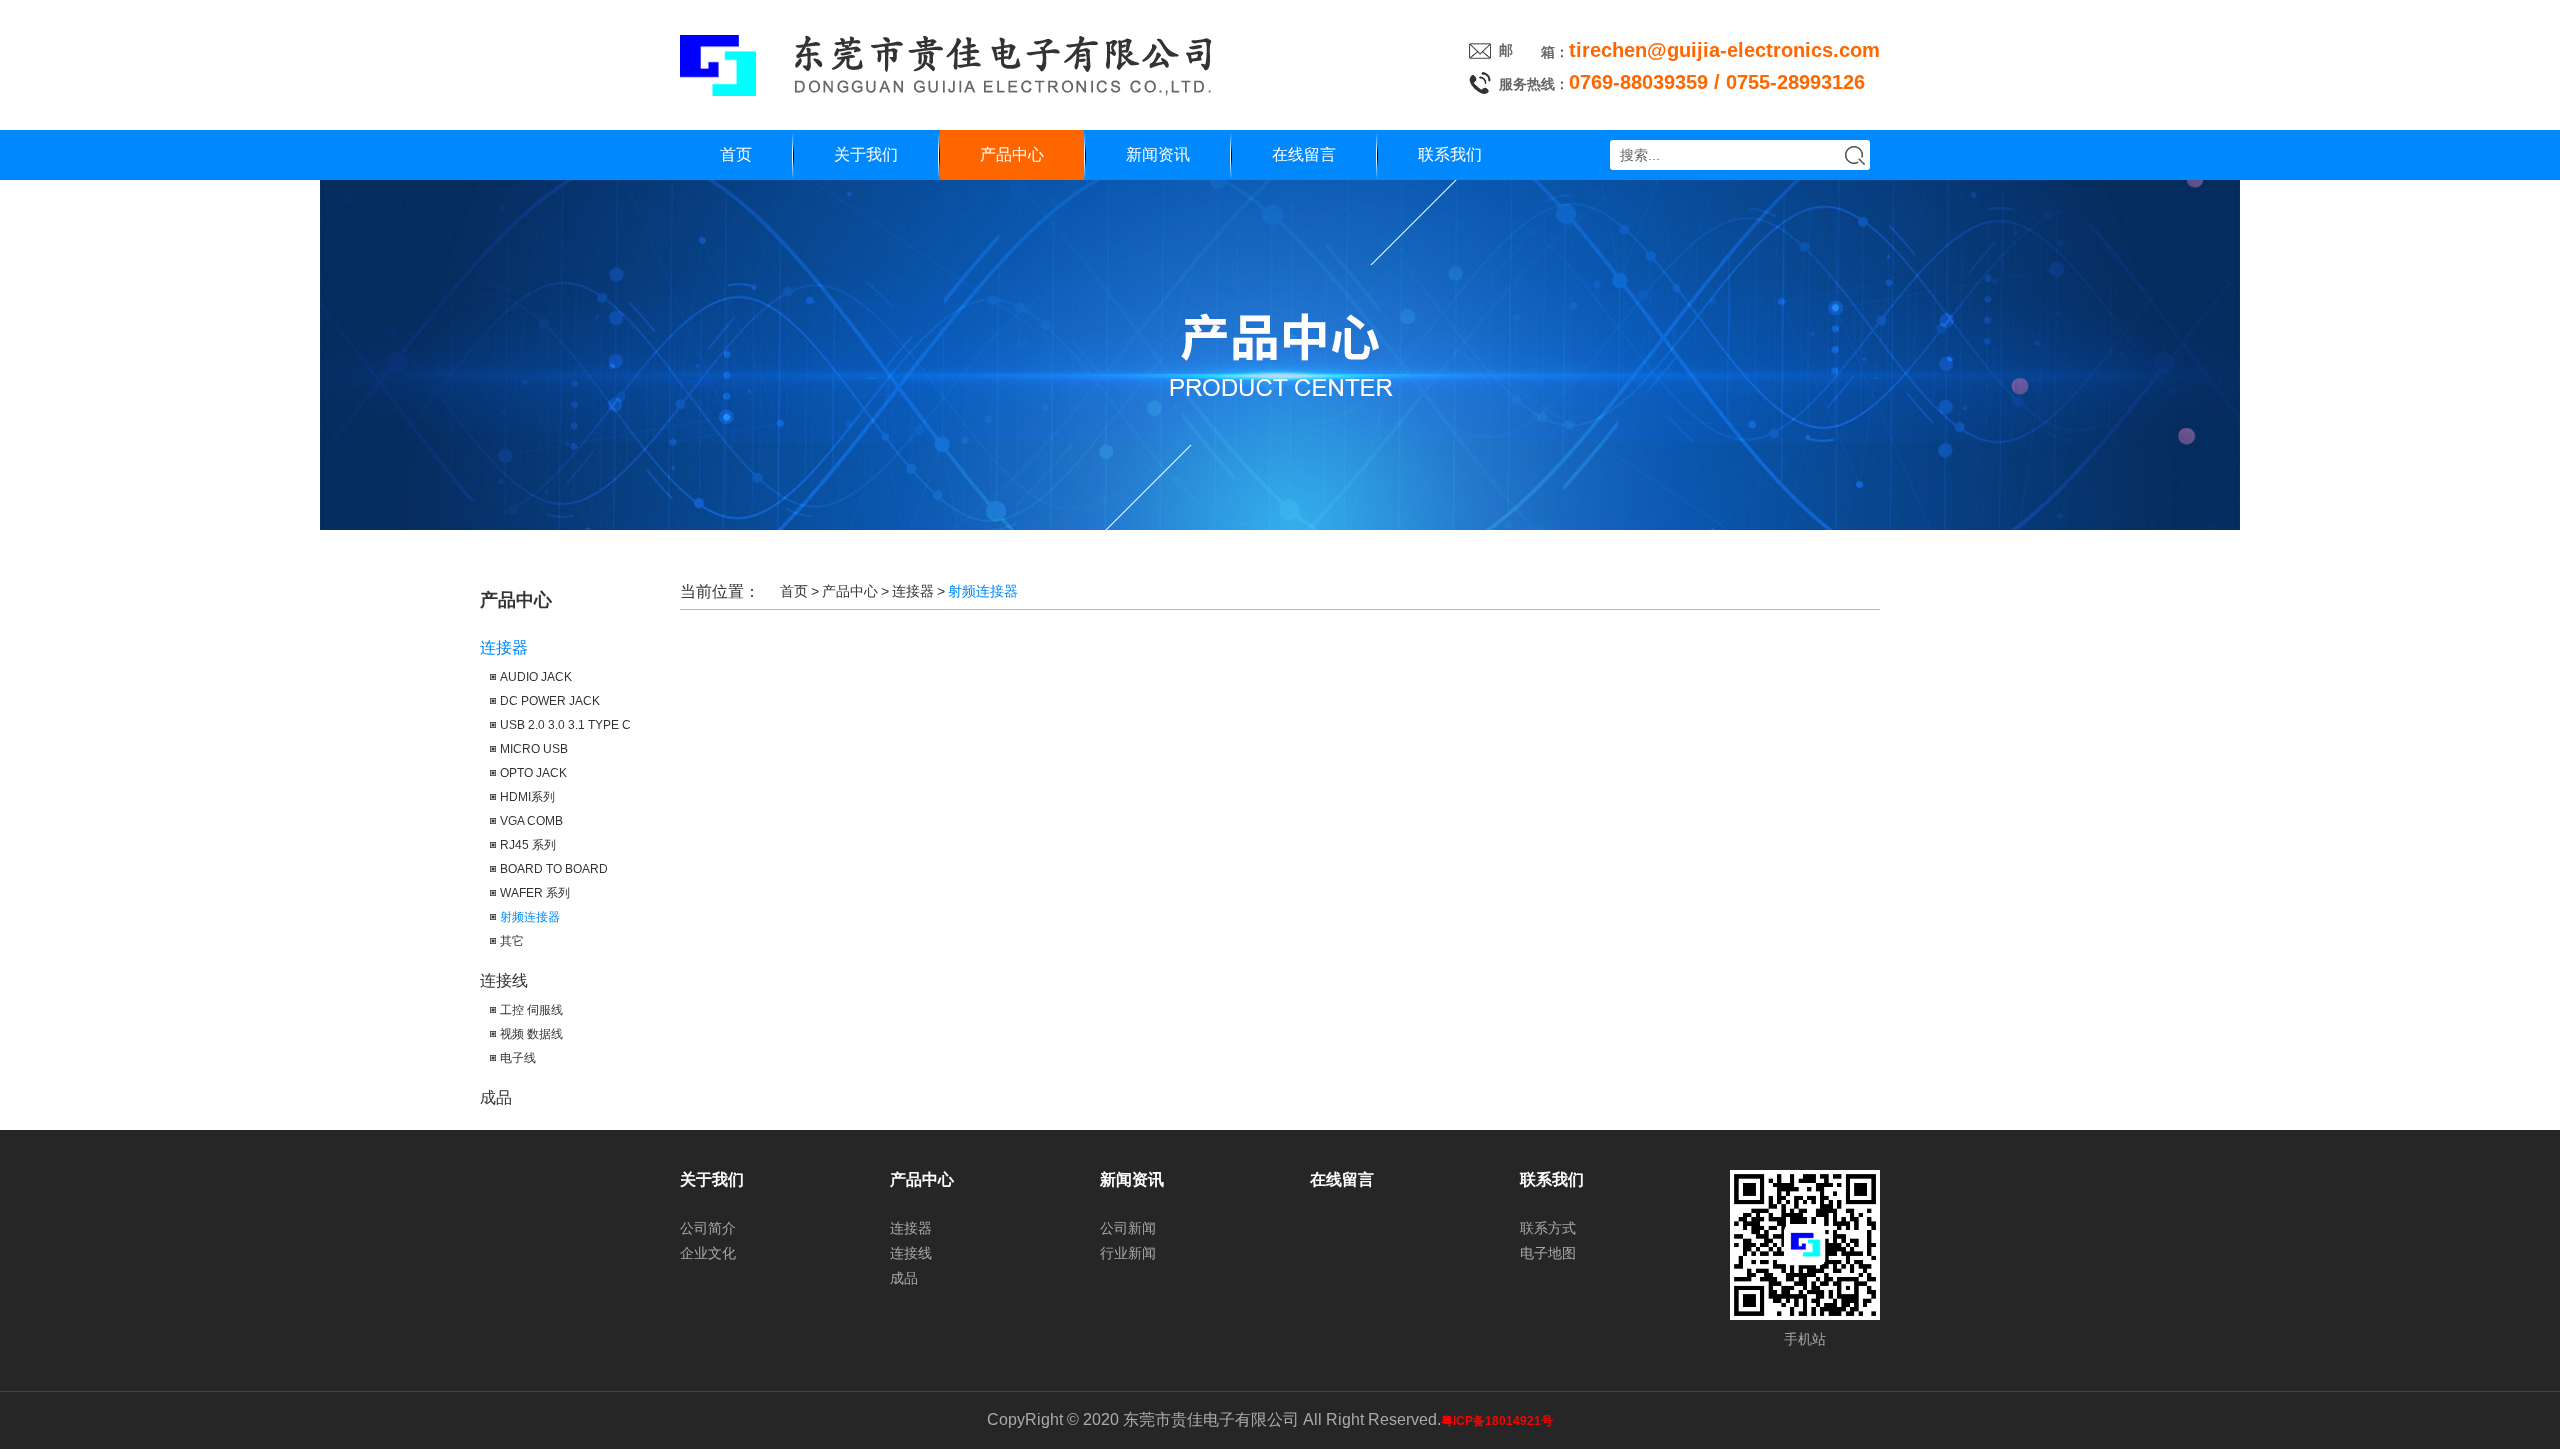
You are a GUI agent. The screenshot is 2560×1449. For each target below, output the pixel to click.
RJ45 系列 (528, 845)
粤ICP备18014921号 (1497, 1421)
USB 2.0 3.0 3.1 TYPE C (565, 725)
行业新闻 (1128, 1253)
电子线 (518, 1058)
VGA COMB (531, 821)
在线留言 (1304, 154)
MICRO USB (534, 749)
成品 (496, 1097)
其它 (512, 941)
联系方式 (1548, 1228)
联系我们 (1450, 154)
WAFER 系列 (535, 893)
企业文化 (708, 1253)
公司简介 (708, 1228)
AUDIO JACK (536, 677)
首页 (736, 154)
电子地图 (1548, 1253)
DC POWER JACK (550, 701)
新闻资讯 (1158, 154)
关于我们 (866, 154)
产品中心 (1012, 154)
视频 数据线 (531, 1034)
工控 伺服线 (531, 1010)
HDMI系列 (527, 797)
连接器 (504, 647)
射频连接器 (530, 917)
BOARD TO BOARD (554, 869)
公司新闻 (1128, 1228)
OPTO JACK (533, 773)
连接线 (504, 980)
